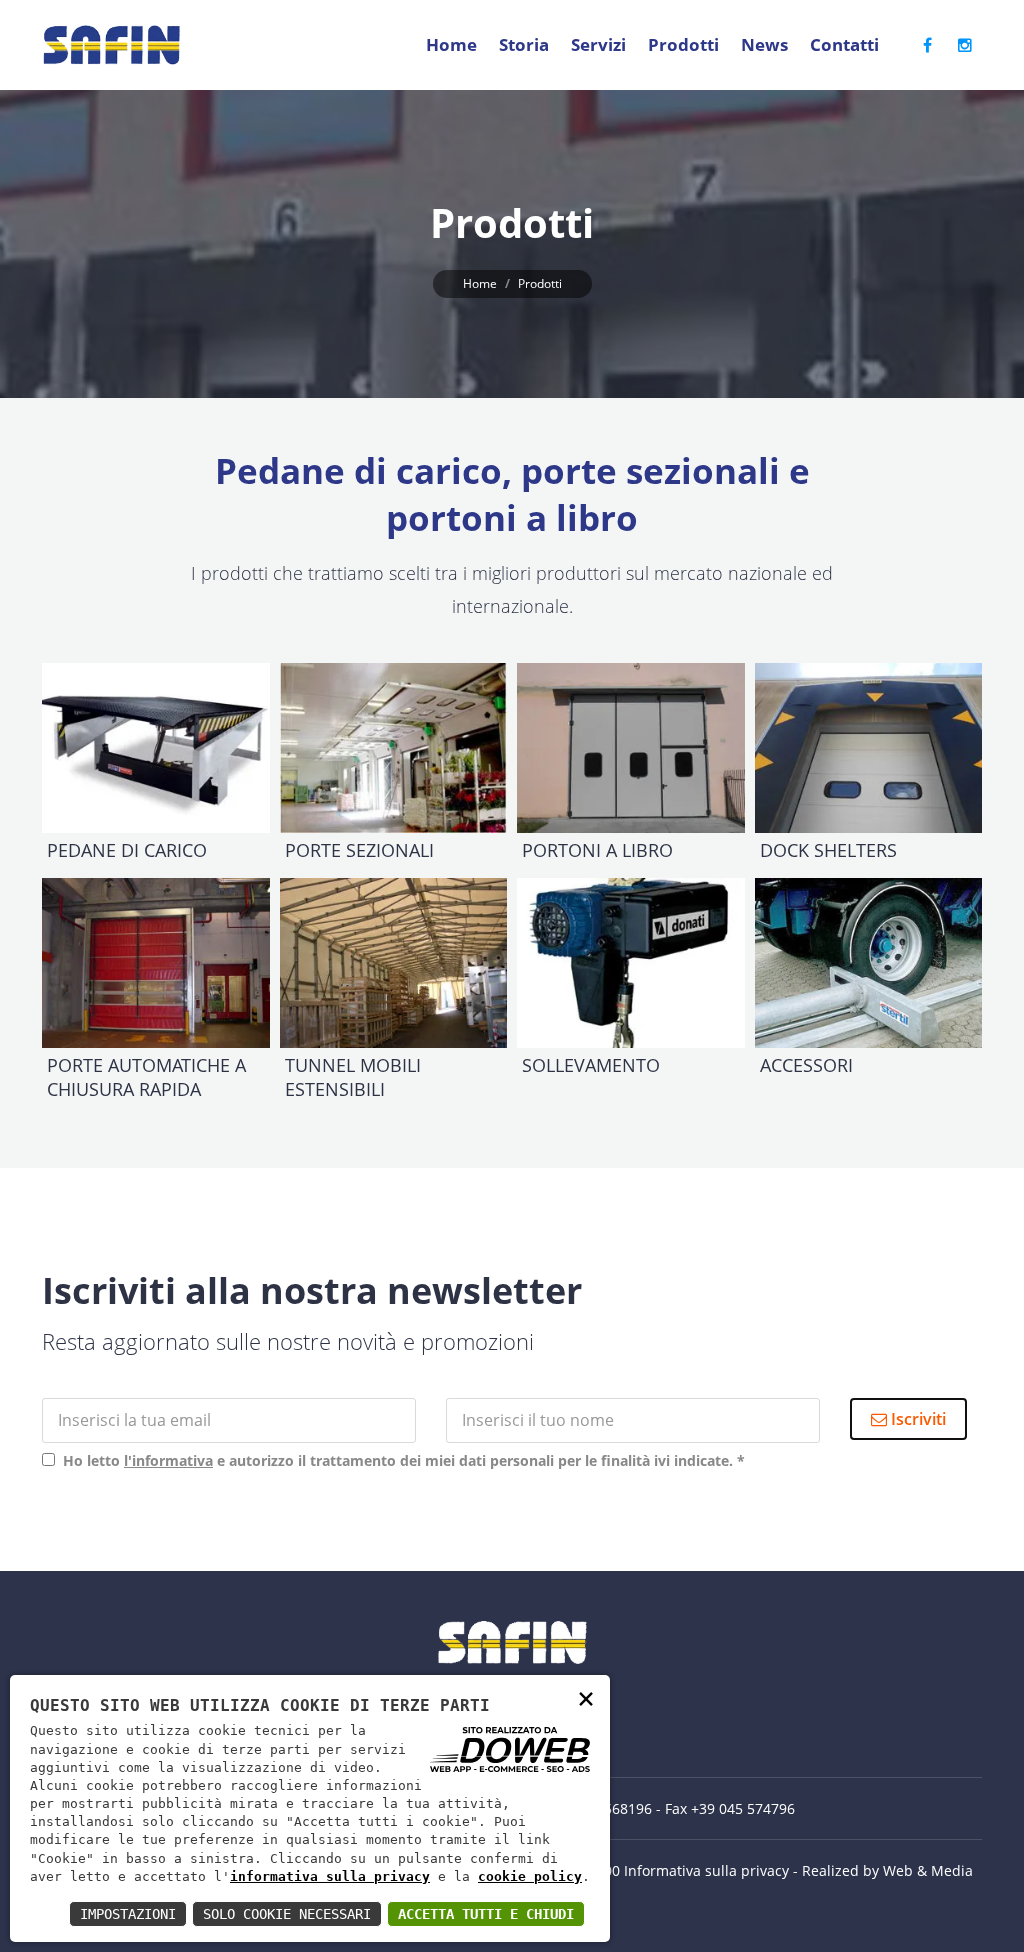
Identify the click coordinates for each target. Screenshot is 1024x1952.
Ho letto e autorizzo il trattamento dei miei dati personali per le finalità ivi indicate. (400, 1460)
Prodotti (683, 44)
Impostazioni (128, 1914)
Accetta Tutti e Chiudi (486, 1914)
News (764, 44)
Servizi (598, 44)
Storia (524, 44)
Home (451, 44)
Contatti (844, 44)
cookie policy (530, 1876)
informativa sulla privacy (330, 1876)
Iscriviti (916, 1419)
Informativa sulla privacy (706, 1870)
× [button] (586, 1697)
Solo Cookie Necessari (287, 1914)
